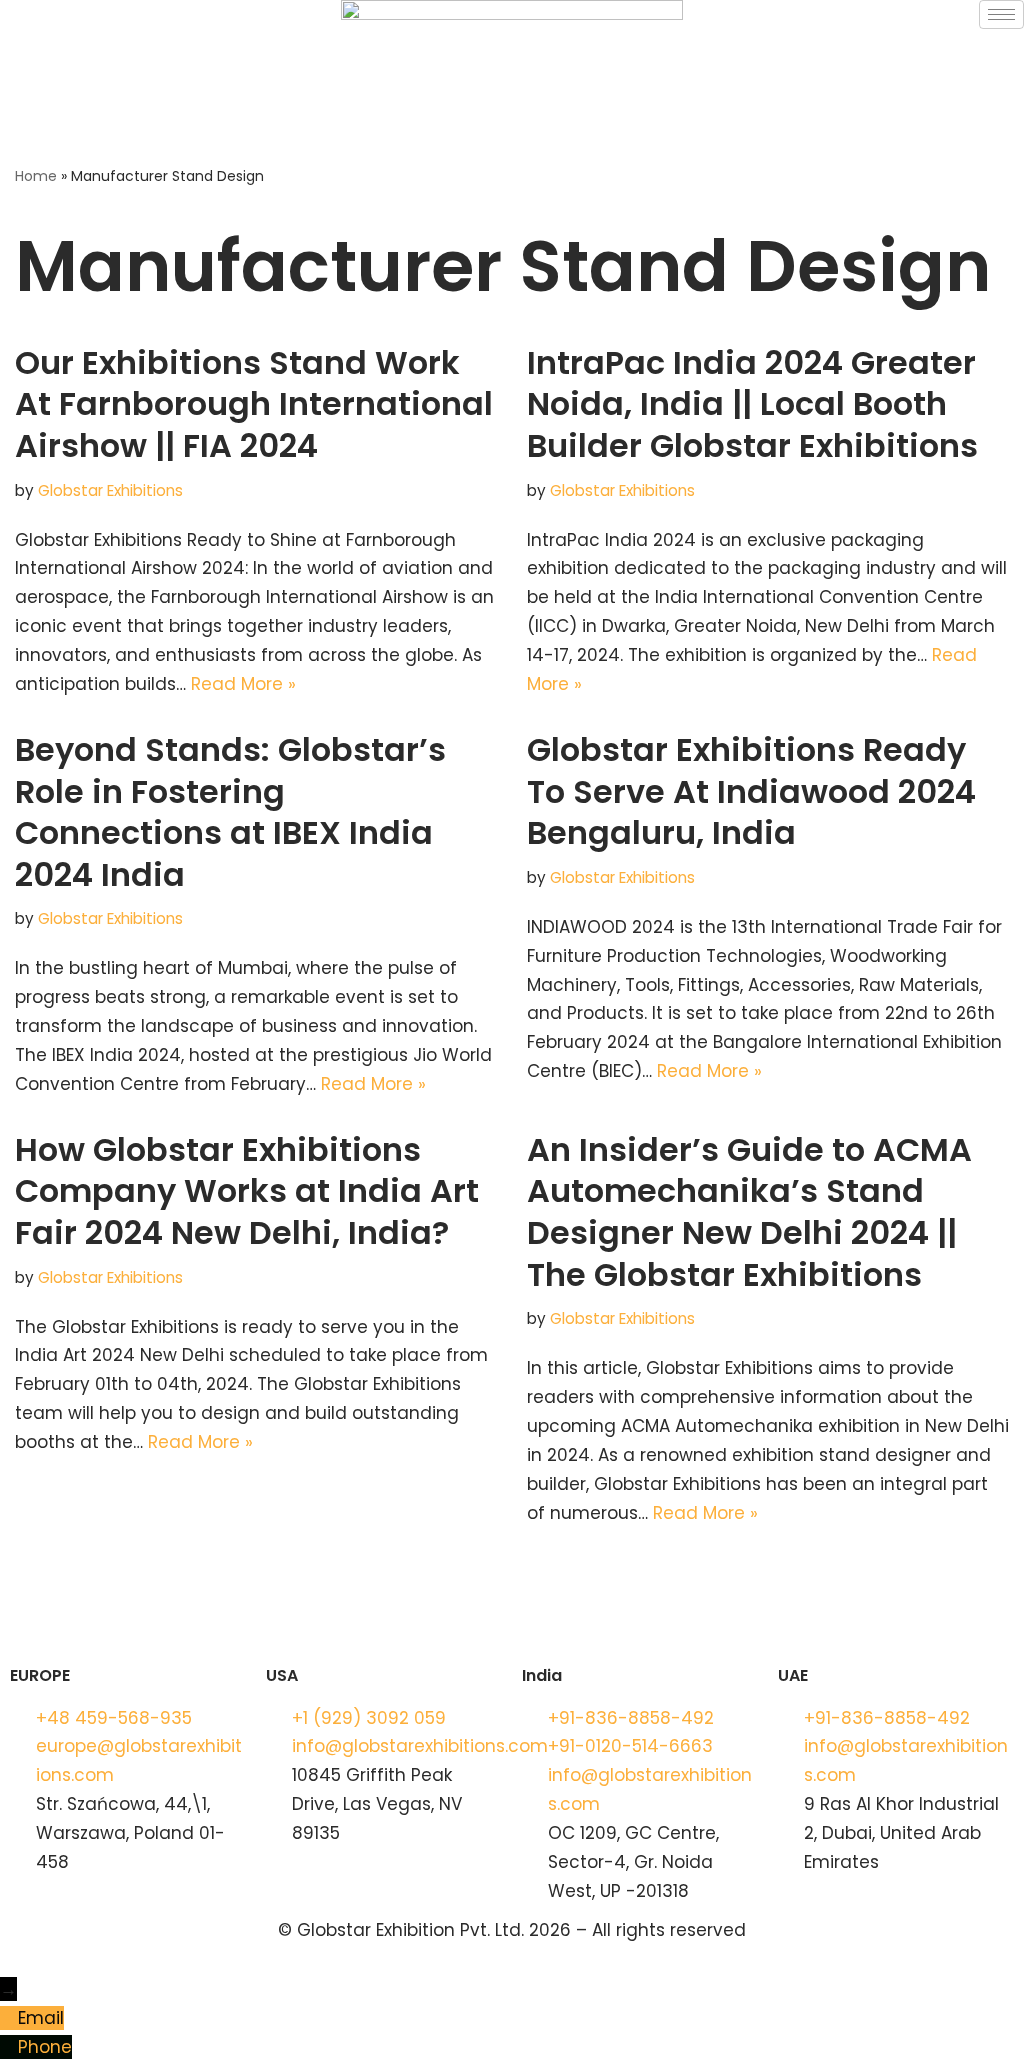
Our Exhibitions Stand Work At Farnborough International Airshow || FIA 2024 (254, 404)
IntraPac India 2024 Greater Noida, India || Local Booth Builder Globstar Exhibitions (752, 404)
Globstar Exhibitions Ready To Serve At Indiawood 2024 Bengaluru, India (751, 791)
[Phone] (9, 2047)
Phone (45, 2047)
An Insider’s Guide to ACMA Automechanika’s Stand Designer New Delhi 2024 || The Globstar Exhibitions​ (749, 1212)
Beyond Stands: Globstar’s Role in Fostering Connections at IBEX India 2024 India (230, 812)
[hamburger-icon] (1001, 14)
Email (41, 2018)
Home (36, 176)
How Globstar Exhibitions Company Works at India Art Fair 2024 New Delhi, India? (247, 1191)
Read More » (243, 684)
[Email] (9, 2018)
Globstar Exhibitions (110, 490)
